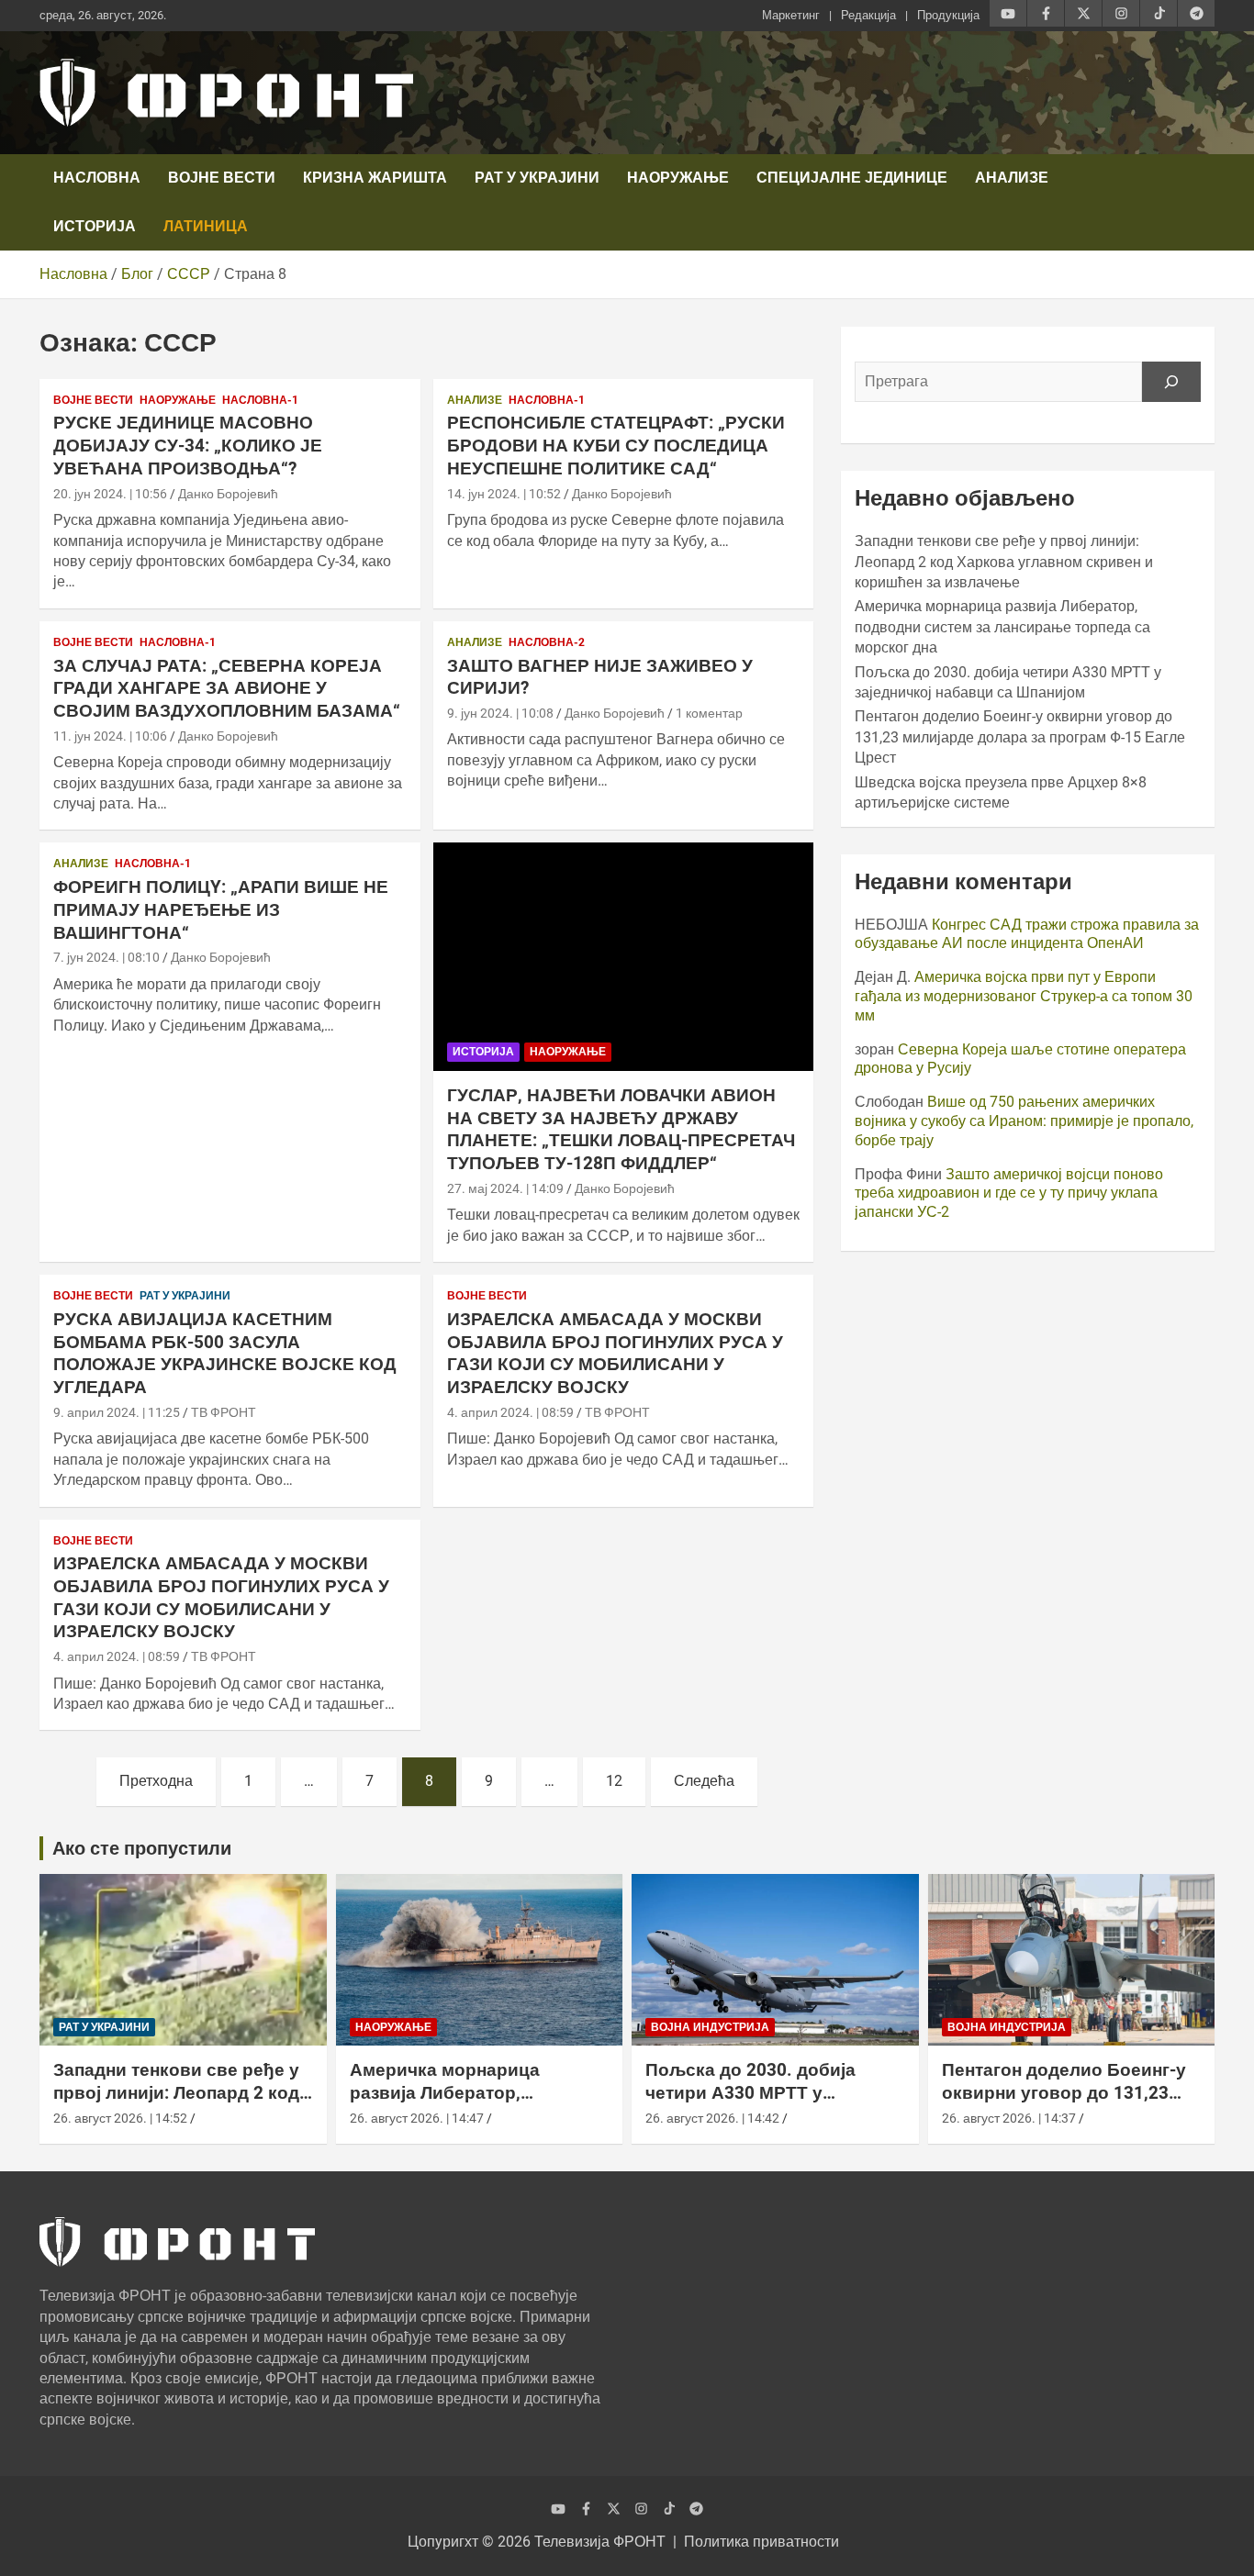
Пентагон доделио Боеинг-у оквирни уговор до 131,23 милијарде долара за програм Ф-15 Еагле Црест (1020, 737)
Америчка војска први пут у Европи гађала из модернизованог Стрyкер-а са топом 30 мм (1024, 996)
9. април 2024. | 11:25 (117, 1412)
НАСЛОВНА (97, 178)
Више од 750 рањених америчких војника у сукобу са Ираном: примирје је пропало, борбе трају (1024, 1121)
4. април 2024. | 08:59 (510, 1412)
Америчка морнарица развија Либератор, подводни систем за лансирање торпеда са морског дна (1002, 627)
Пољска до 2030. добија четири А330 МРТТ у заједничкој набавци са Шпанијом (750, 2104)
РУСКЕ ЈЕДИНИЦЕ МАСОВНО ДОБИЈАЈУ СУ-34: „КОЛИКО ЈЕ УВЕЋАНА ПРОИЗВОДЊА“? (188, 445)
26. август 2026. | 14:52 (120, 2118)
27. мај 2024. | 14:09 (505, 1188)
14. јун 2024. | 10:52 (504, 494)
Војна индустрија (710, 2027)
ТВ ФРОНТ (224, 1412)
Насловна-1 (260, 400)
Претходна (156, 1781)
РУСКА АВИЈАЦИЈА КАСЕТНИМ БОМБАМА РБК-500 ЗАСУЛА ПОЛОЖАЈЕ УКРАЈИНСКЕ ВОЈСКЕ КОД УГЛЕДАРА (225, 1353)
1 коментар (709, 713)
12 (614, 1781)
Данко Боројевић (228, 494)
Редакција (868, 15)
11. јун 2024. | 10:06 (110, 736)
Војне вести (222, 178)
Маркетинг (791, 15)
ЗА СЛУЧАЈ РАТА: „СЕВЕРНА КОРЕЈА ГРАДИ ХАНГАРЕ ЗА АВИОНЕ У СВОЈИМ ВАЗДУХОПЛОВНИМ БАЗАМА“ (227, 688)
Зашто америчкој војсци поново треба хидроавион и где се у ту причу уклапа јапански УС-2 (1009, 1193)
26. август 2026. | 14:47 (417, 2118)
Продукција (948, 15)
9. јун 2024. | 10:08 (500, 713)
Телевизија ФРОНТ (600, 2542)
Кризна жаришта (375, 178)
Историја (95, 226)
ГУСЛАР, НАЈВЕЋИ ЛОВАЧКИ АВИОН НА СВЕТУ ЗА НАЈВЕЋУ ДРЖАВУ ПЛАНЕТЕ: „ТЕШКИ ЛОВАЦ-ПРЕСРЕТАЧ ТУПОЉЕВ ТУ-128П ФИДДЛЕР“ (621, 1129)
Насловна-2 (547, 642)
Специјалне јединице (852, 178)
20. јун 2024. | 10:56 (110, 494)
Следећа (704, 1781)
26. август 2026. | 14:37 (1009, 2118)
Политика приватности (761, 2542)
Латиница (206, 226)
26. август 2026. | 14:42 (712, 2118)
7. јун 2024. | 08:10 (106, 957)
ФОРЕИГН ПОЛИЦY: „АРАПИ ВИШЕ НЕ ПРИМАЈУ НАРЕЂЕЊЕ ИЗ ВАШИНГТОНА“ (221, 909)
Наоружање (678, 178)
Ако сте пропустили (142, 1848)
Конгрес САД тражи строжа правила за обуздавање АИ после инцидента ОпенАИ (1027, 934)
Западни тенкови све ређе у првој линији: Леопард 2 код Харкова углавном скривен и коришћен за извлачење (1004, 562)
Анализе (1012, 178)
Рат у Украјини (537, 178)
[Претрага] (1171, 382)
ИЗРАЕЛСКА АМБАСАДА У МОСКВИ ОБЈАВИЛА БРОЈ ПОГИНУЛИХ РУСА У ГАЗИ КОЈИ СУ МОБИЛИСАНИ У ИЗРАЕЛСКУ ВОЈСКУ (615, 1353)
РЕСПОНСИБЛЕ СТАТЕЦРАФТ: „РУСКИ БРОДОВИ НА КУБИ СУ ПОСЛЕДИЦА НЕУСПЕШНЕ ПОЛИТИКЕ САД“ (616, 445)
